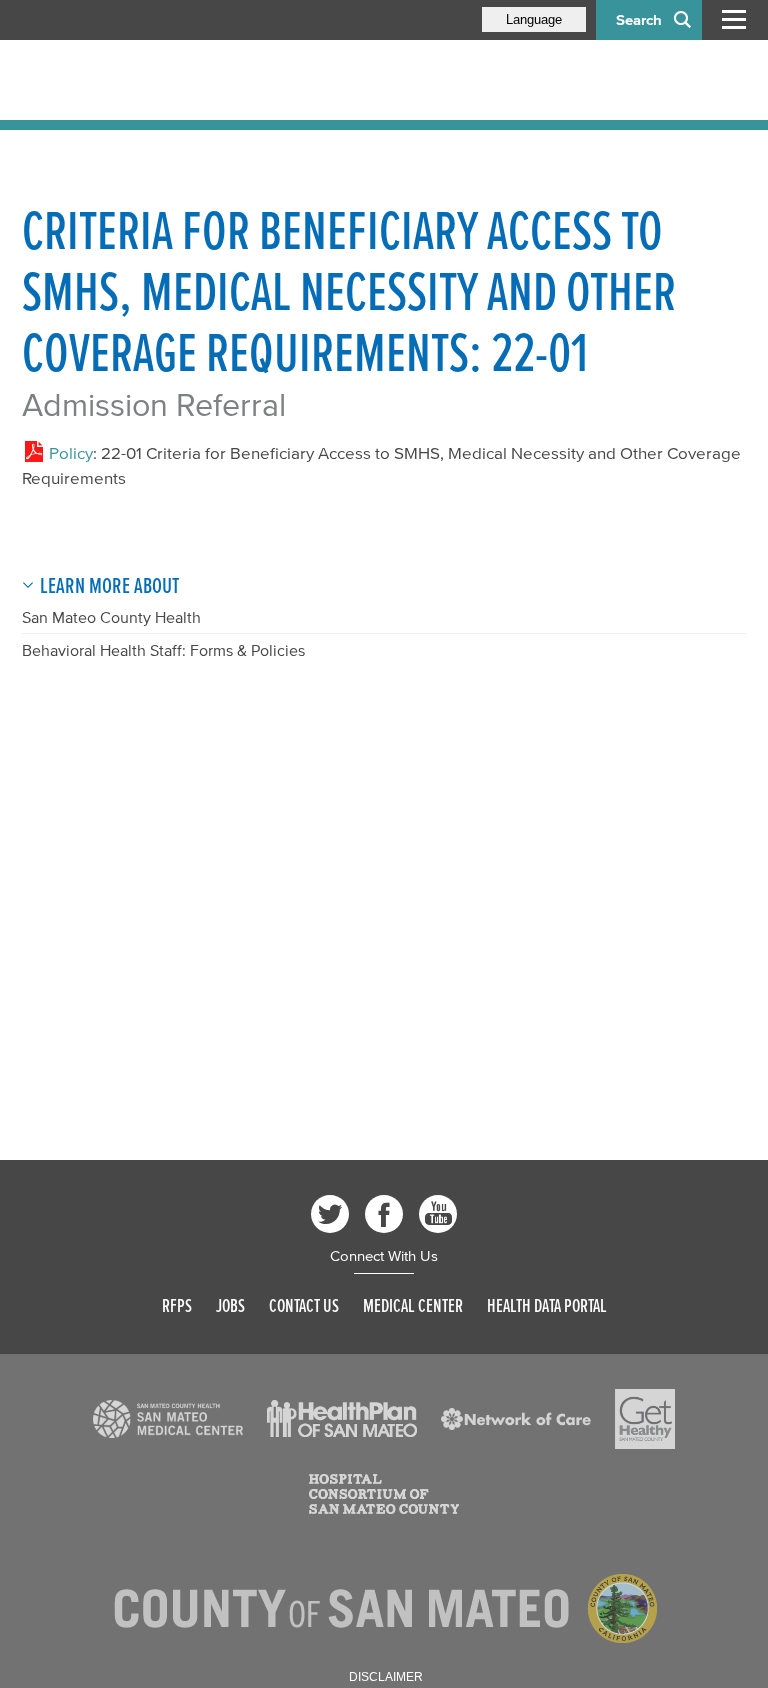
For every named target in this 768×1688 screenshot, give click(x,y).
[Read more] (168, 1419)
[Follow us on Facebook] (384, 1214)
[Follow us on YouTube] (438, 1214)
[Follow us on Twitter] (330, 1214)
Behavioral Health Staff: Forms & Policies (163, 650)
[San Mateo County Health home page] (152, 80)
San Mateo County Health (111, 617)
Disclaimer (386, 1677)
